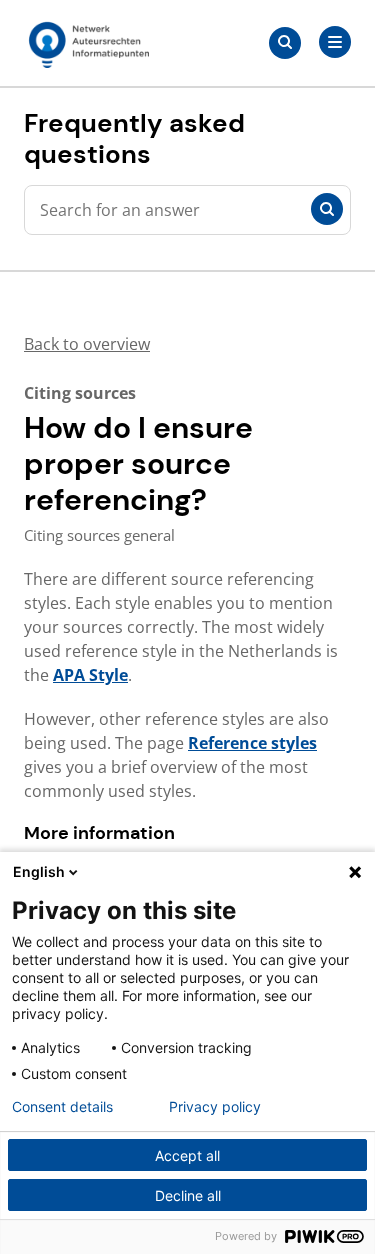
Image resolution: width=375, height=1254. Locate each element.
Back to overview (87, 344)
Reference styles (252, 743)
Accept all (187, 1155)
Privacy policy (215, 1107)
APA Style (90, 675)
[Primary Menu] (335, 42)
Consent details (62, 1107)
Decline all (188, 1195)
